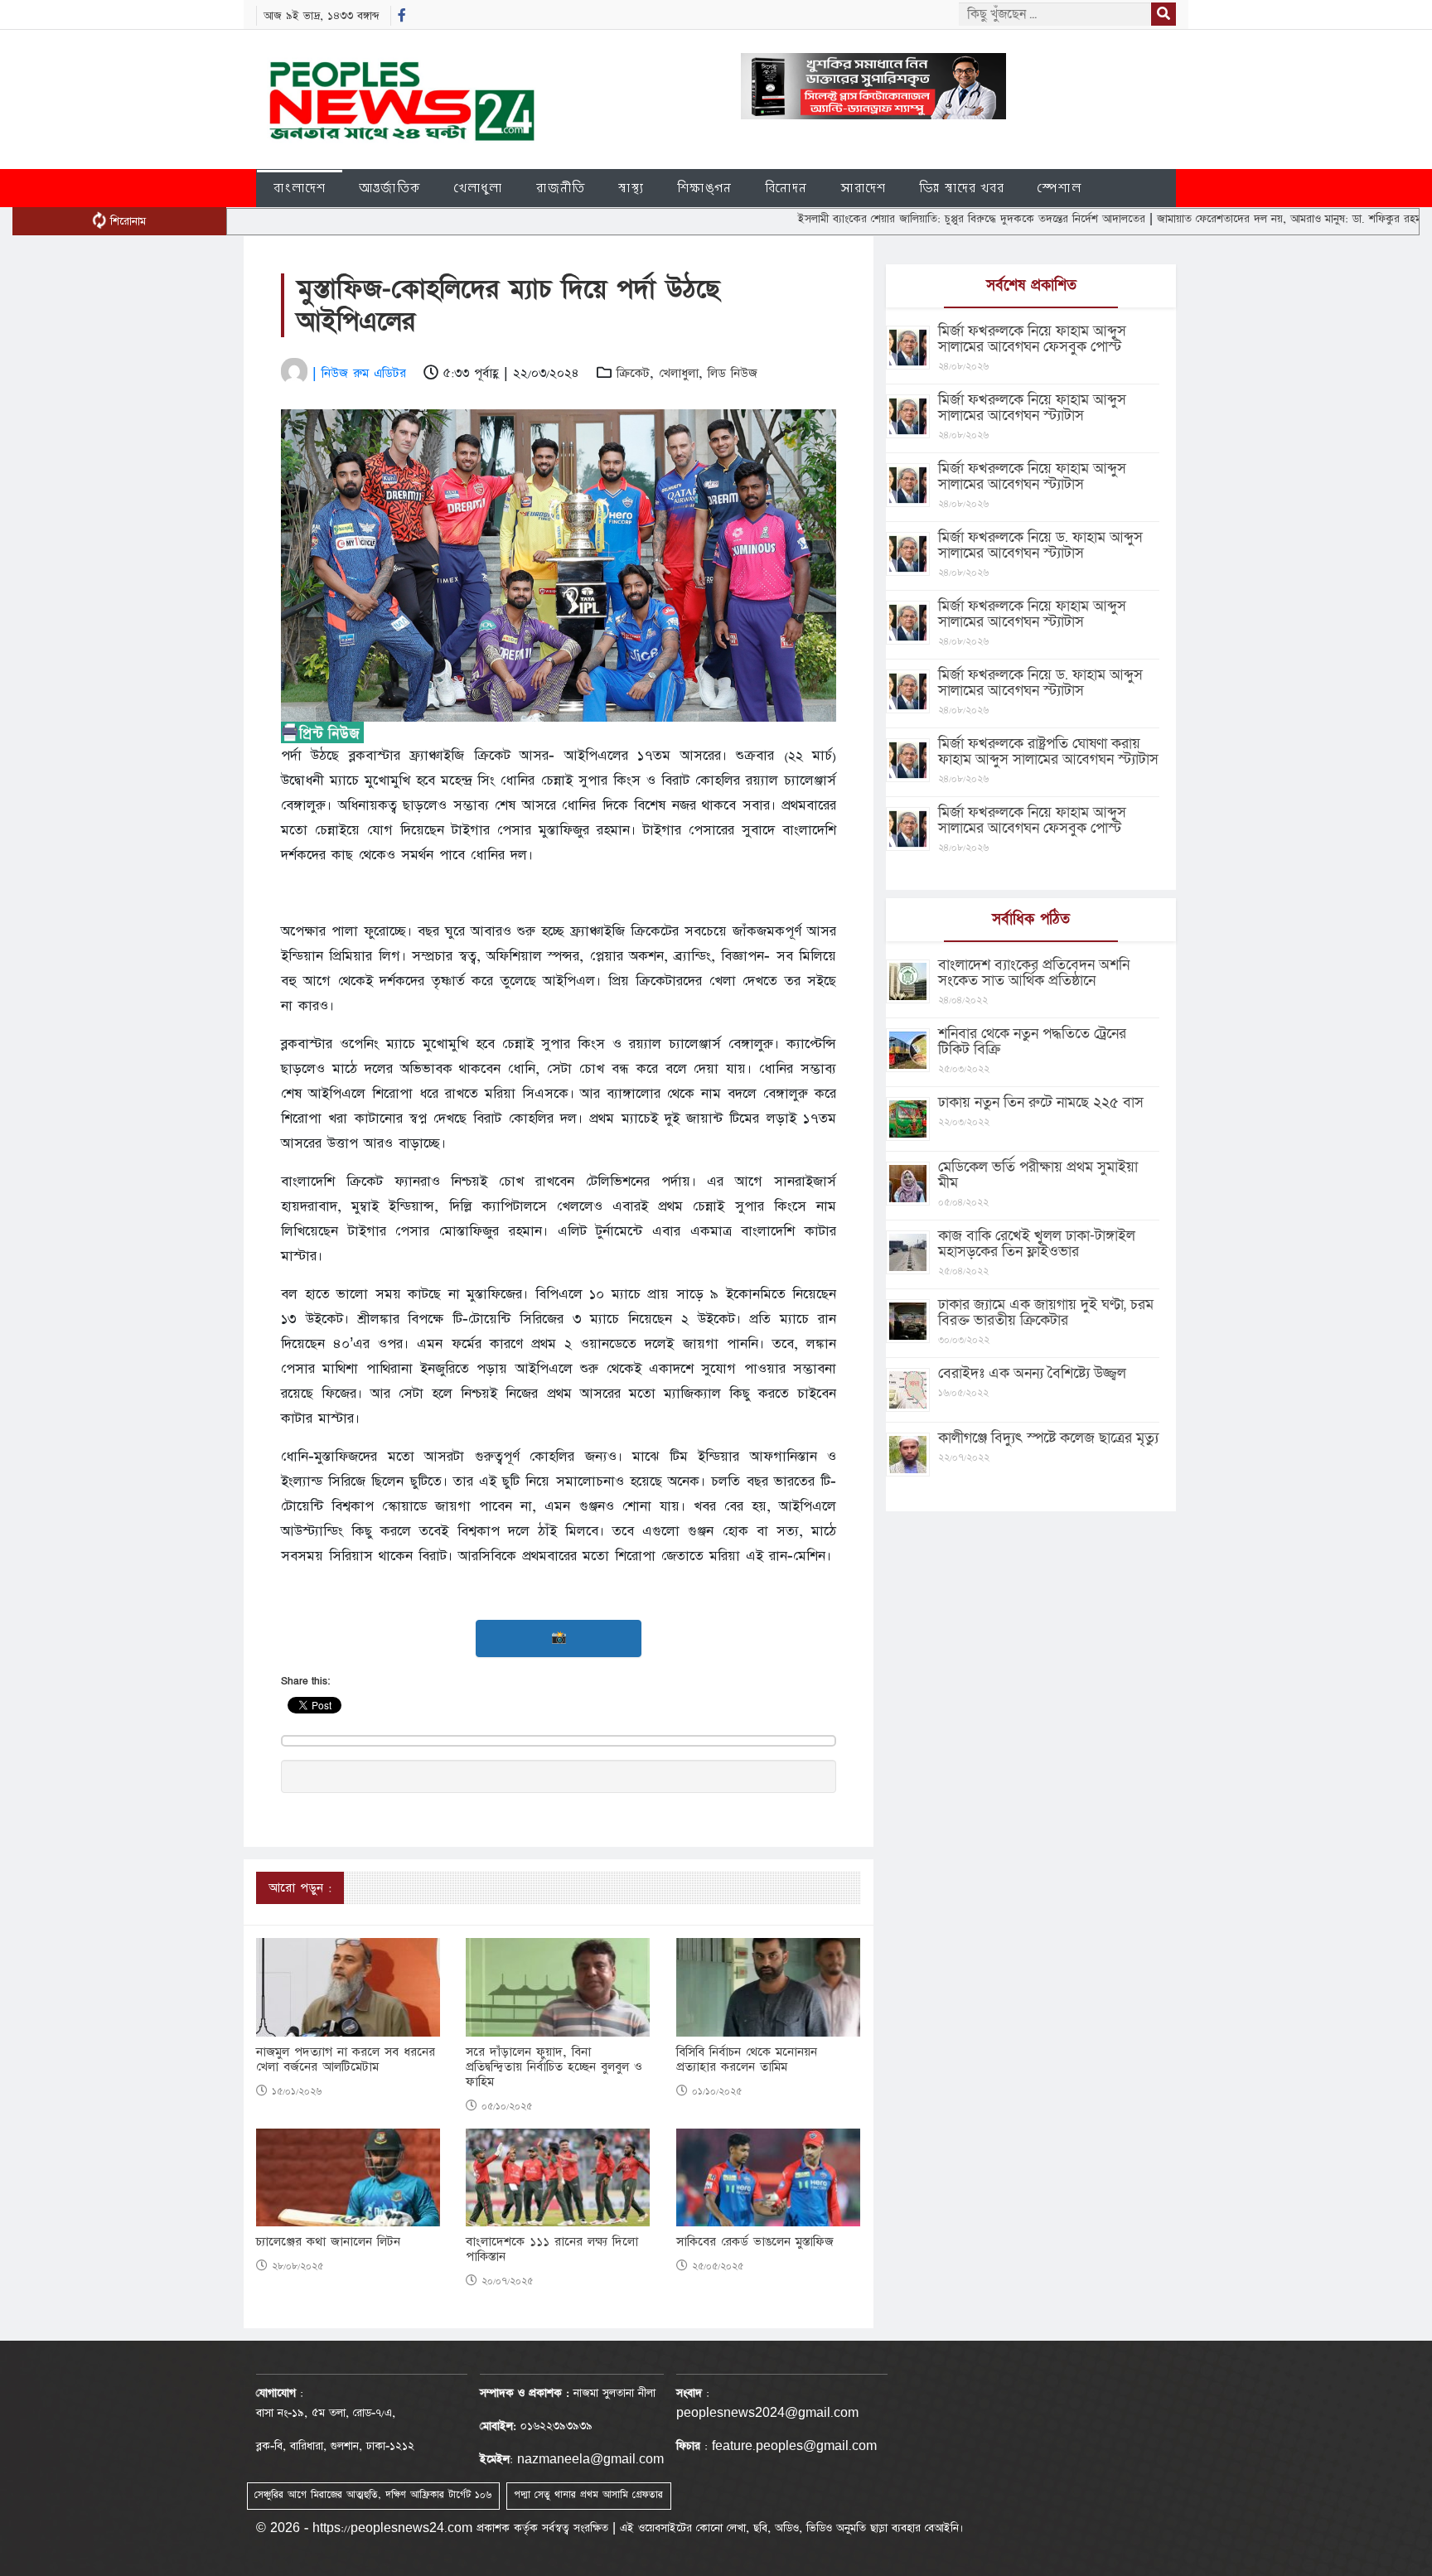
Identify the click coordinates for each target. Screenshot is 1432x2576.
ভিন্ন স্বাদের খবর (962, 188)
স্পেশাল (1059, 188)
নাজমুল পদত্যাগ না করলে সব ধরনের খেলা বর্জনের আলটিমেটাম (346, 2060)
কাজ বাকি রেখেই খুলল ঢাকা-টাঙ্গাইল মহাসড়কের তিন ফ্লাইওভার (1037, 1244)
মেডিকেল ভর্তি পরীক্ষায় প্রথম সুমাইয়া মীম (1038, 1175)
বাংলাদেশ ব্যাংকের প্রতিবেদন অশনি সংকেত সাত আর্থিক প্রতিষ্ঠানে (1034, 973)
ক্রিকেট (633, 373)
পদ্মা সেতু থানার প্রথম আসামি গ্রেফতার (588, 2495)
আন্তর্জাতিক (390, 188)
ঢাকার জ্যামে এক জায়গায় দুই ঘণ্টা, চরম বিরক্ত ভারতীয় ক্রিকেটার (1046, 1312)
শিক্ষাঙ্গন (704, 188)
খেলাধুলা (479, 188)
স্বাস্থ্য (631, 188)
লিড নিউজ (733, 373)
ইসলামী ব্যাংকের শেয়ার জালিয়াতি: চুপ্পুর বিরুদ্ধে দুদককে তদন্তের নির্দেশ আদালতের (897, 219)
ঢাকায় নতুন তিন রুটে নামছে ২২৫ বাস (1041, 1102)
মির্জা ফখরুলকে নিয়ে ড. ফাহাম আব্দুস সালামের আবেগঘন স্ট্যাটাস (1040, 545)
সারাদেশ (863, 188)
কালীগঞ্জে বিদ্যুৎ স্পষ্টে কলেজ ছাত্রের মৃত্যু (1048, 1438)
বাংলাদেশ (300, 188)
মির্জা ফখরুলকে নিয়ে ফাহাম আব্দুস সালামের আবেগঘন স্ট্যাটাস (1032, 408)
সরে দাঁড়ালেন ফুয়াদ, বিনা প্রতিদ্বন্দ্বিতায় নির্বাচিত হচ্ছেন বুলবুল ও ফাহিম (554, 2067)
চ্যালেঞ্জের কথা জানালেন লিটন (328, 2242)
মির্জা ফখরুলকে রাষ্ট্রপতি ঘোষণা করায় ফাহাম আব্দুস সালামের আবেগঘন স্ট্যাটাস (1048, 752)
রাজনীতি (561, 188)
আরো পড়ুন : (300, 1888)
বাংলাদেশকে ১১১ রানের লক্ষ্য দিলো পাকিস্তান (552, 2250)
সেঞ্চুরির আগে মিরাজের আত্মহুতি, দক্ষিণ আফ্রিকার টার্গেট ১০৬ (373, 2495)
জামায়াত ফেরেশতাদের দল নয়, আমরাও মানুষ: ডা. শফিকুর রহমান (1218, 219)
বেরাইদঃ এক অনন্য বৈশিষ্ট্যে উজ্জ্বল (1032, 1373)
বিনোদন (786, 188)
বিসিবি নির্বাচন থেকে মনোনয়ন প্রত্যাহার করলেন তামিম (747, 2060)
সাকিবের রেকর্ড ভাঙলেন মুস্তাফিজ (755, 2242)
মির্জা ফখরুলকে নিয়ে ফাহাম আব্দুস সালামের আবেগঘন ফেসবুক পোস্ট (1032, 339)
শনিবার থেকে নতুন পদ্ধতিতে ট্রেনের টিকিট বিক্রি (1032, 1042)
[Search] (1163, 14)
